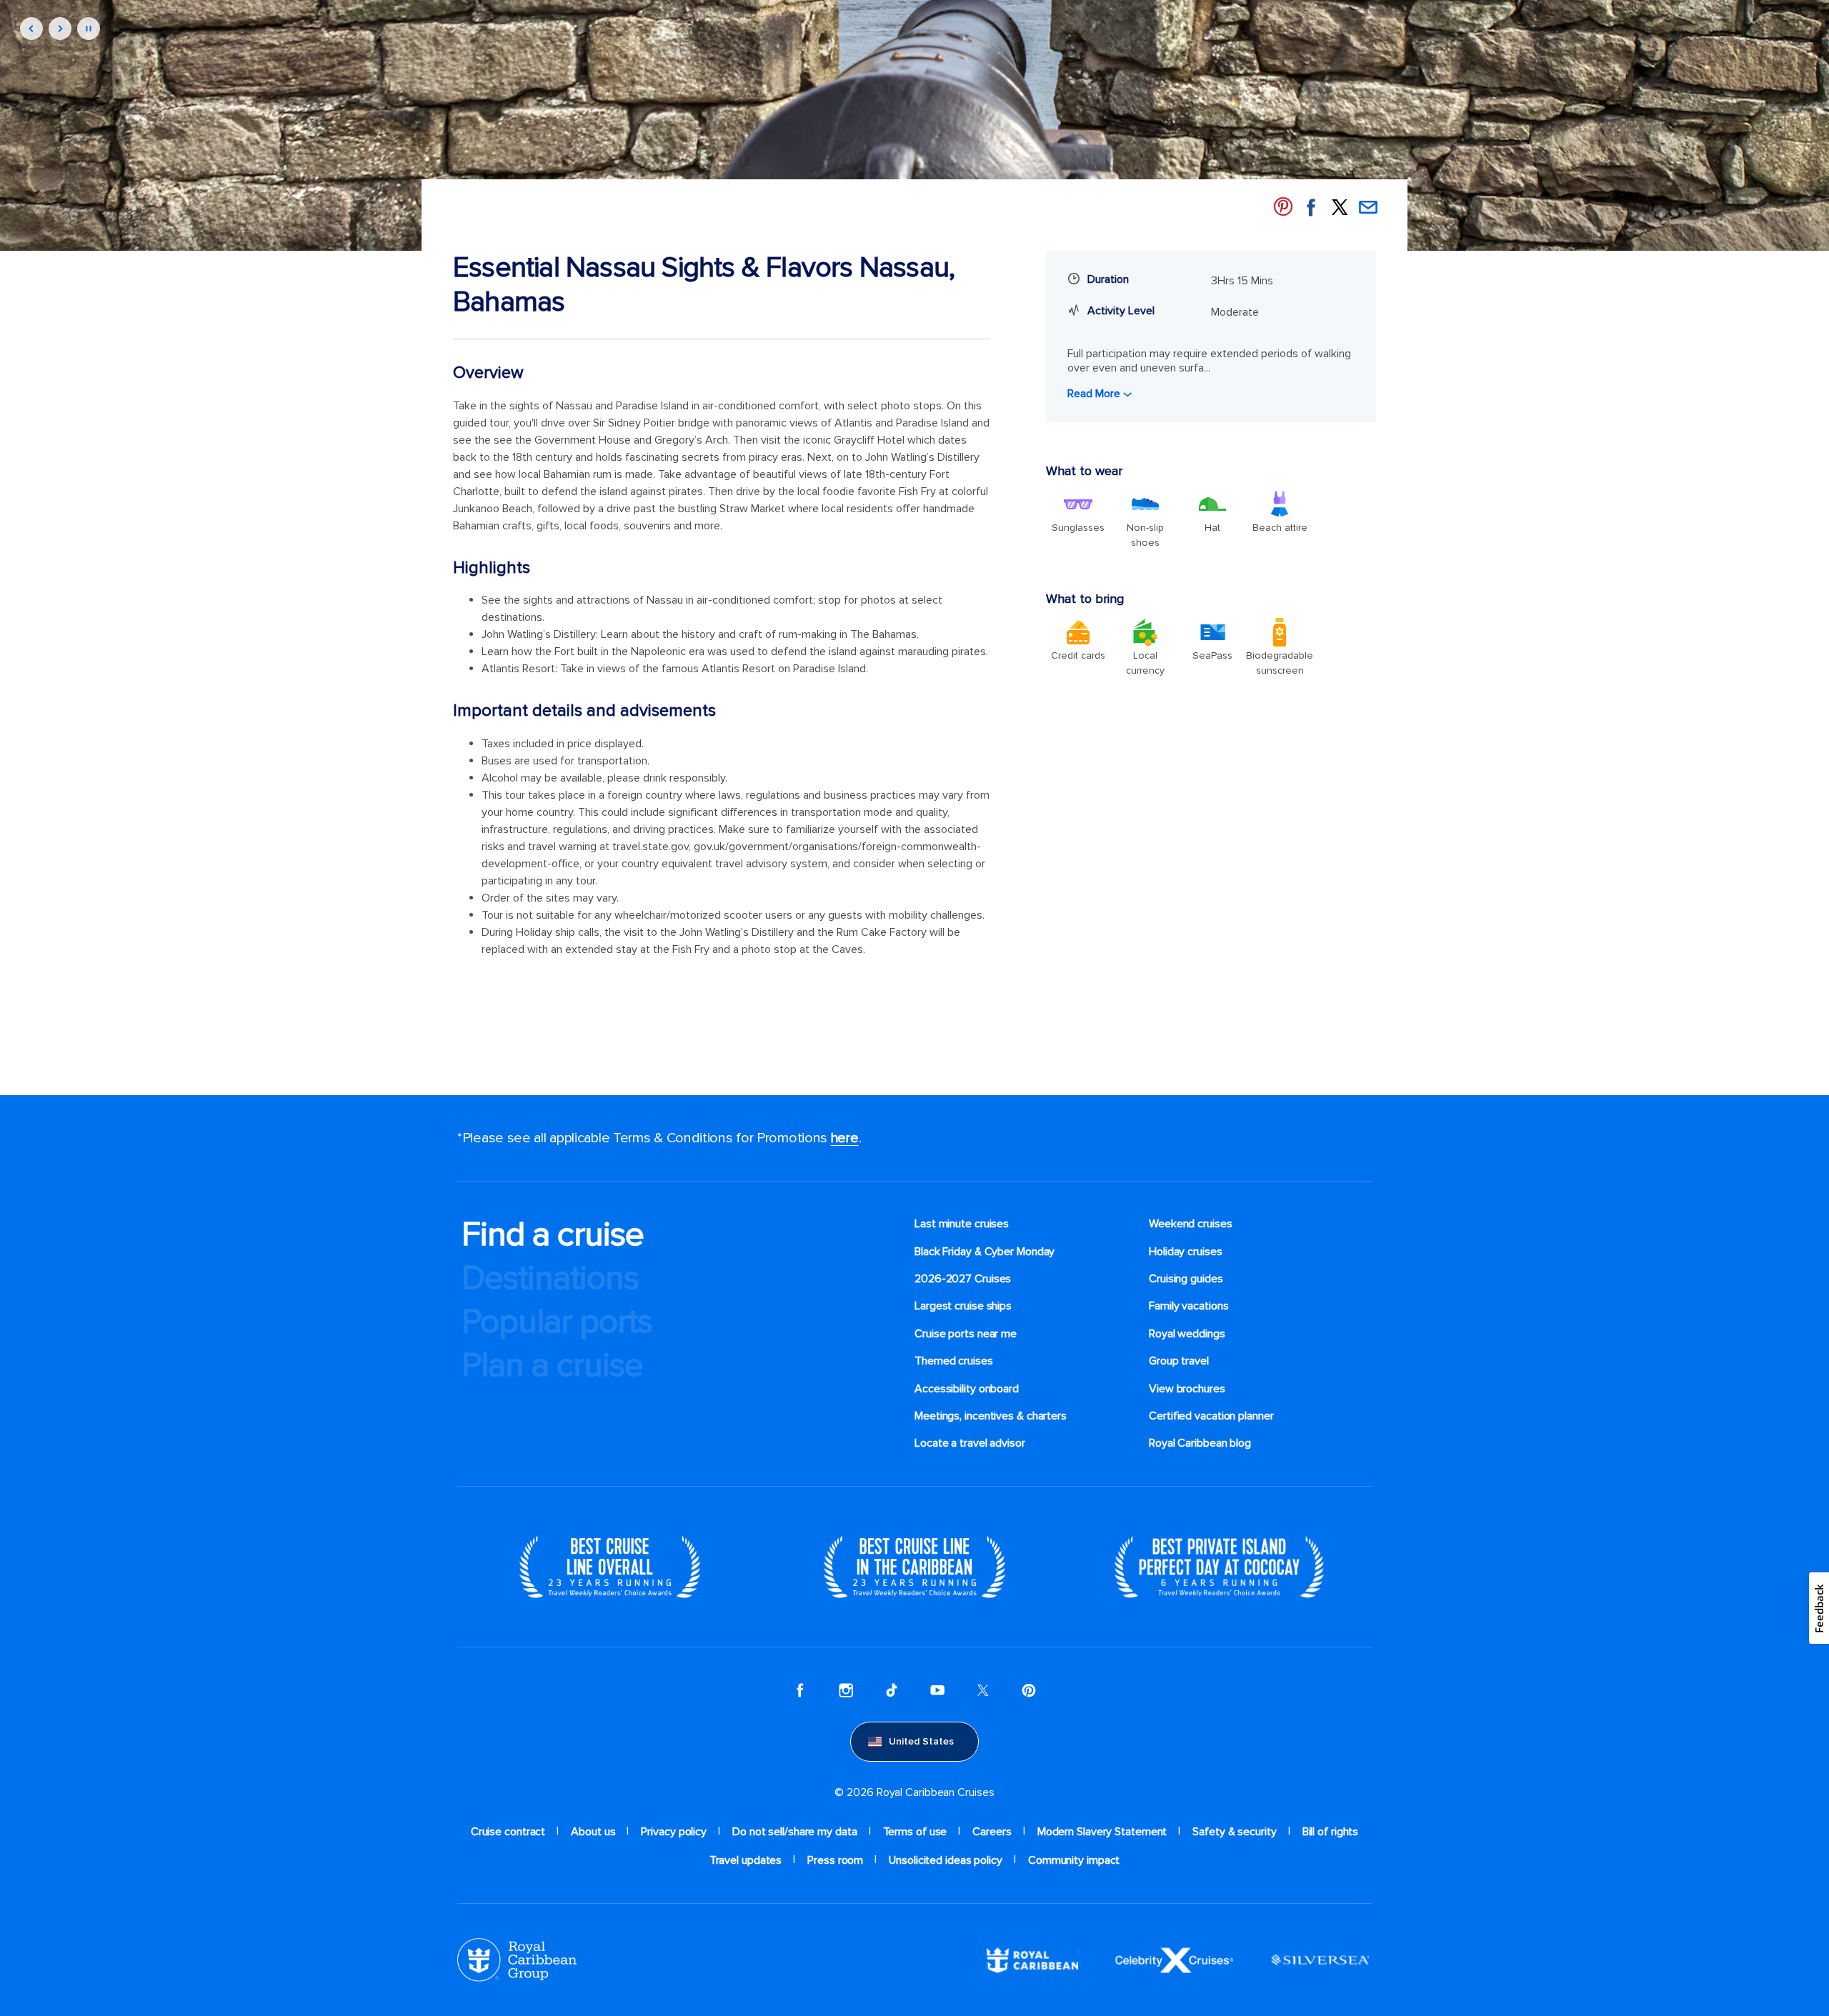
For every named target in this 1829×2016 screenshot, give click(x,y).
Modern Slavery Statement (1102, 1832)
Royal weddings (1187, 1334)
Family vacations (1188, 1306)
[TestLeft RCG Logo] (517, 1960)
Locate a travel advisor (970, 1443)
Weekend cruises (1191, 1224)
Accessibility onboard (967, 1389)
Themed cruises (954, 1361)
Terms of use (915, 1832)
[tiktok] (892, 1690)
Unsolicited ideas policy (946, 1860)
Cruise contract (508, 1832)
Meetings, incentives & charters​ (991, 1416)
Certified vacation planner (1211, 1416)
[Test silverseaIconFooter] (1320, 1960)
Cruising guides (1186, 1279)
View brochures (1187, 1389)
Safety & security (1234, 1832)
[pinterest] (1029, 1690)
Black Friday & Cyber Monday (985, 1252)
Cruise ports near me (966, 1334)
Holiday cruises (1186, 1252)
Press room (835, 1860)
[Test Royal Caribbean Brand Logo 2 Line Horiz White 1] (1032, 1960)
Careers (992, 1832)
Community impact (1074, 1860)
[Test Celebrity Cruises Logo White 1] (1174, 1960)
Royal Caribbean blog (1200, 1443)
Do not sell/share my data (795, 1832)
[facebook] (800, 1690)
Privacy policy (674, 1832)
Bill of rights (1331, 1832)
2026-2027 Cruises (963, 1279)
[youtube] (937, 1690)
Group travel (1179, 1361)
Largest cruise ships (963, 1306)
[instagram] (846, 1690)
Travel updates (746, 1860)
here (845, 1138)
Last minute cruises (962, 1224)
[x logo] (983, 1690)
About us (593, 1832)
